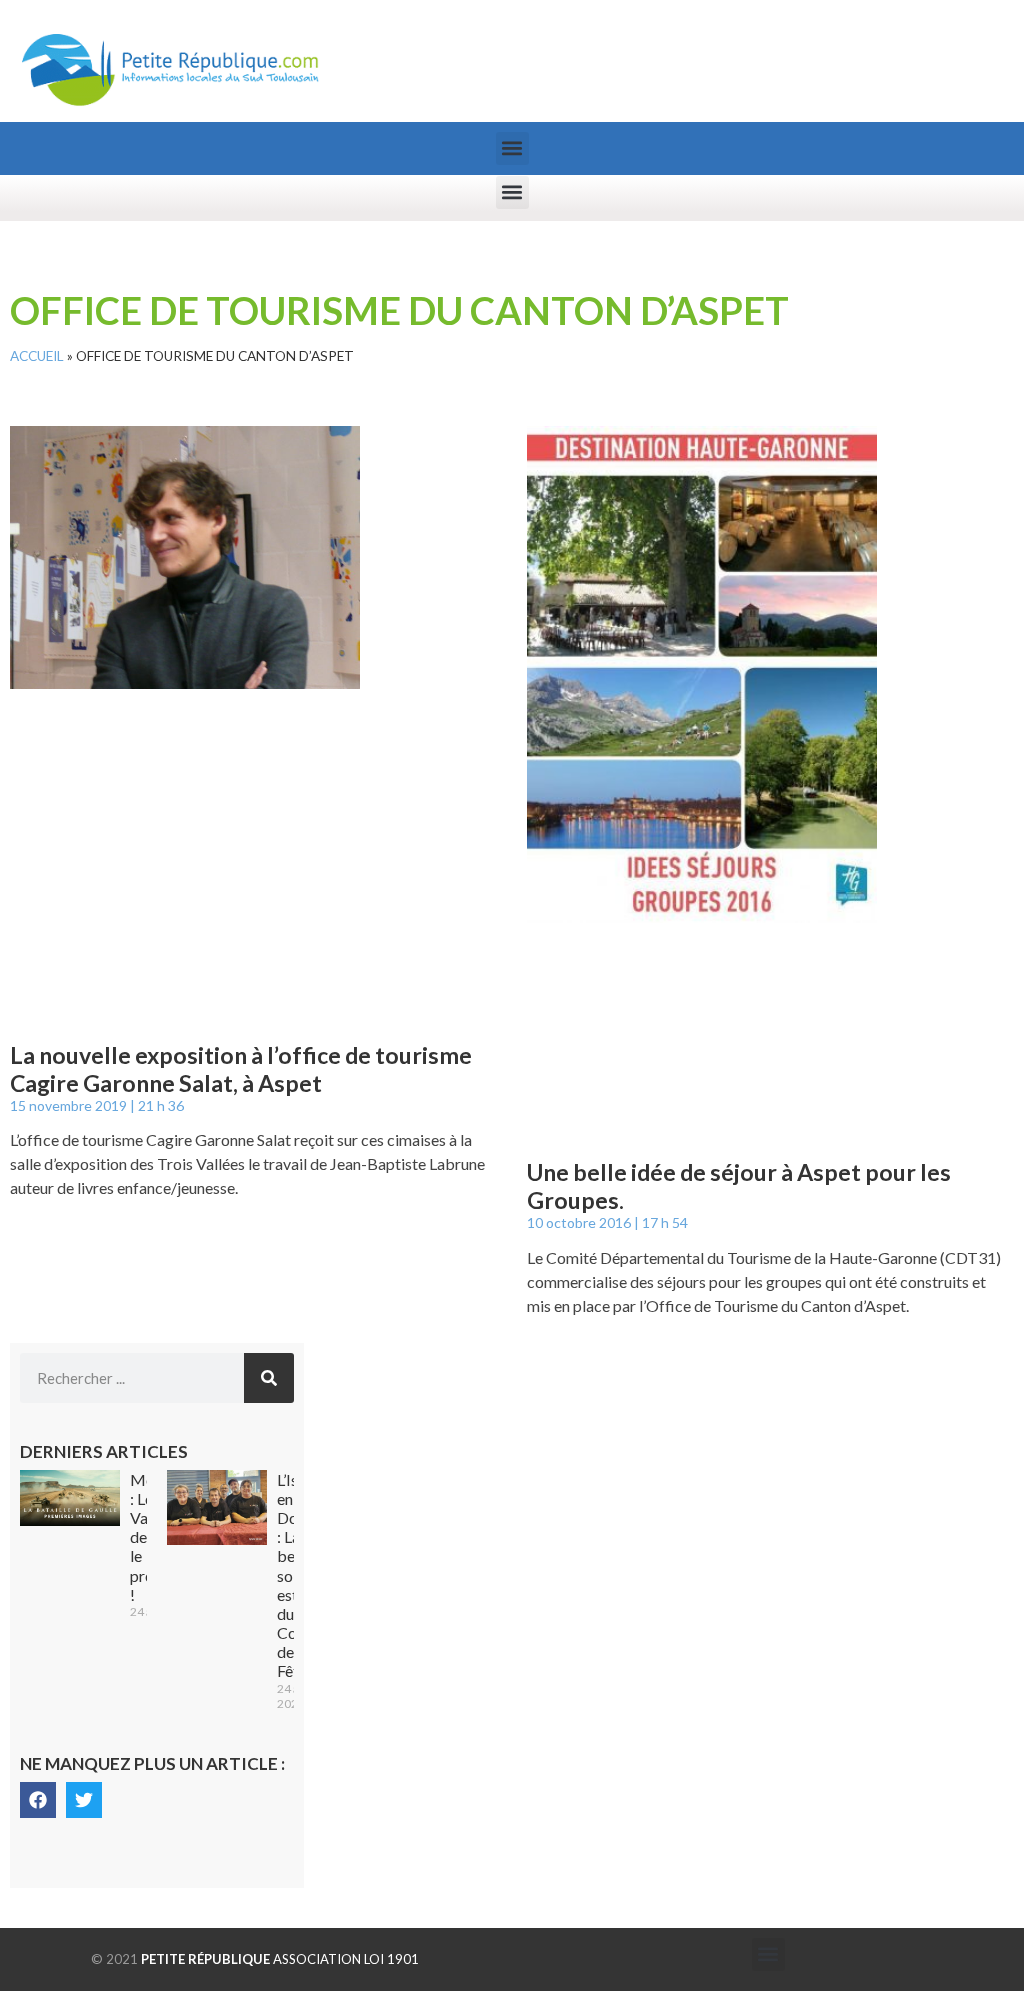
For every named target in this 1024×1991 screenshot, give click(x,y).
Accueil (37, 356)
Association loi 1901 (280, 1959)
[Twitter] (84, 1800)
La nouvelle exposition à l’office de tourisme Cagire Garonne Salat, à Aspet (241, 1069)
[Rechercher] (269, 1378)
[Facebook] (38, 1800)
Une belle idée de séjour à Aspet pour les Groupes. (739, 1186)
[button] (512, 148)
